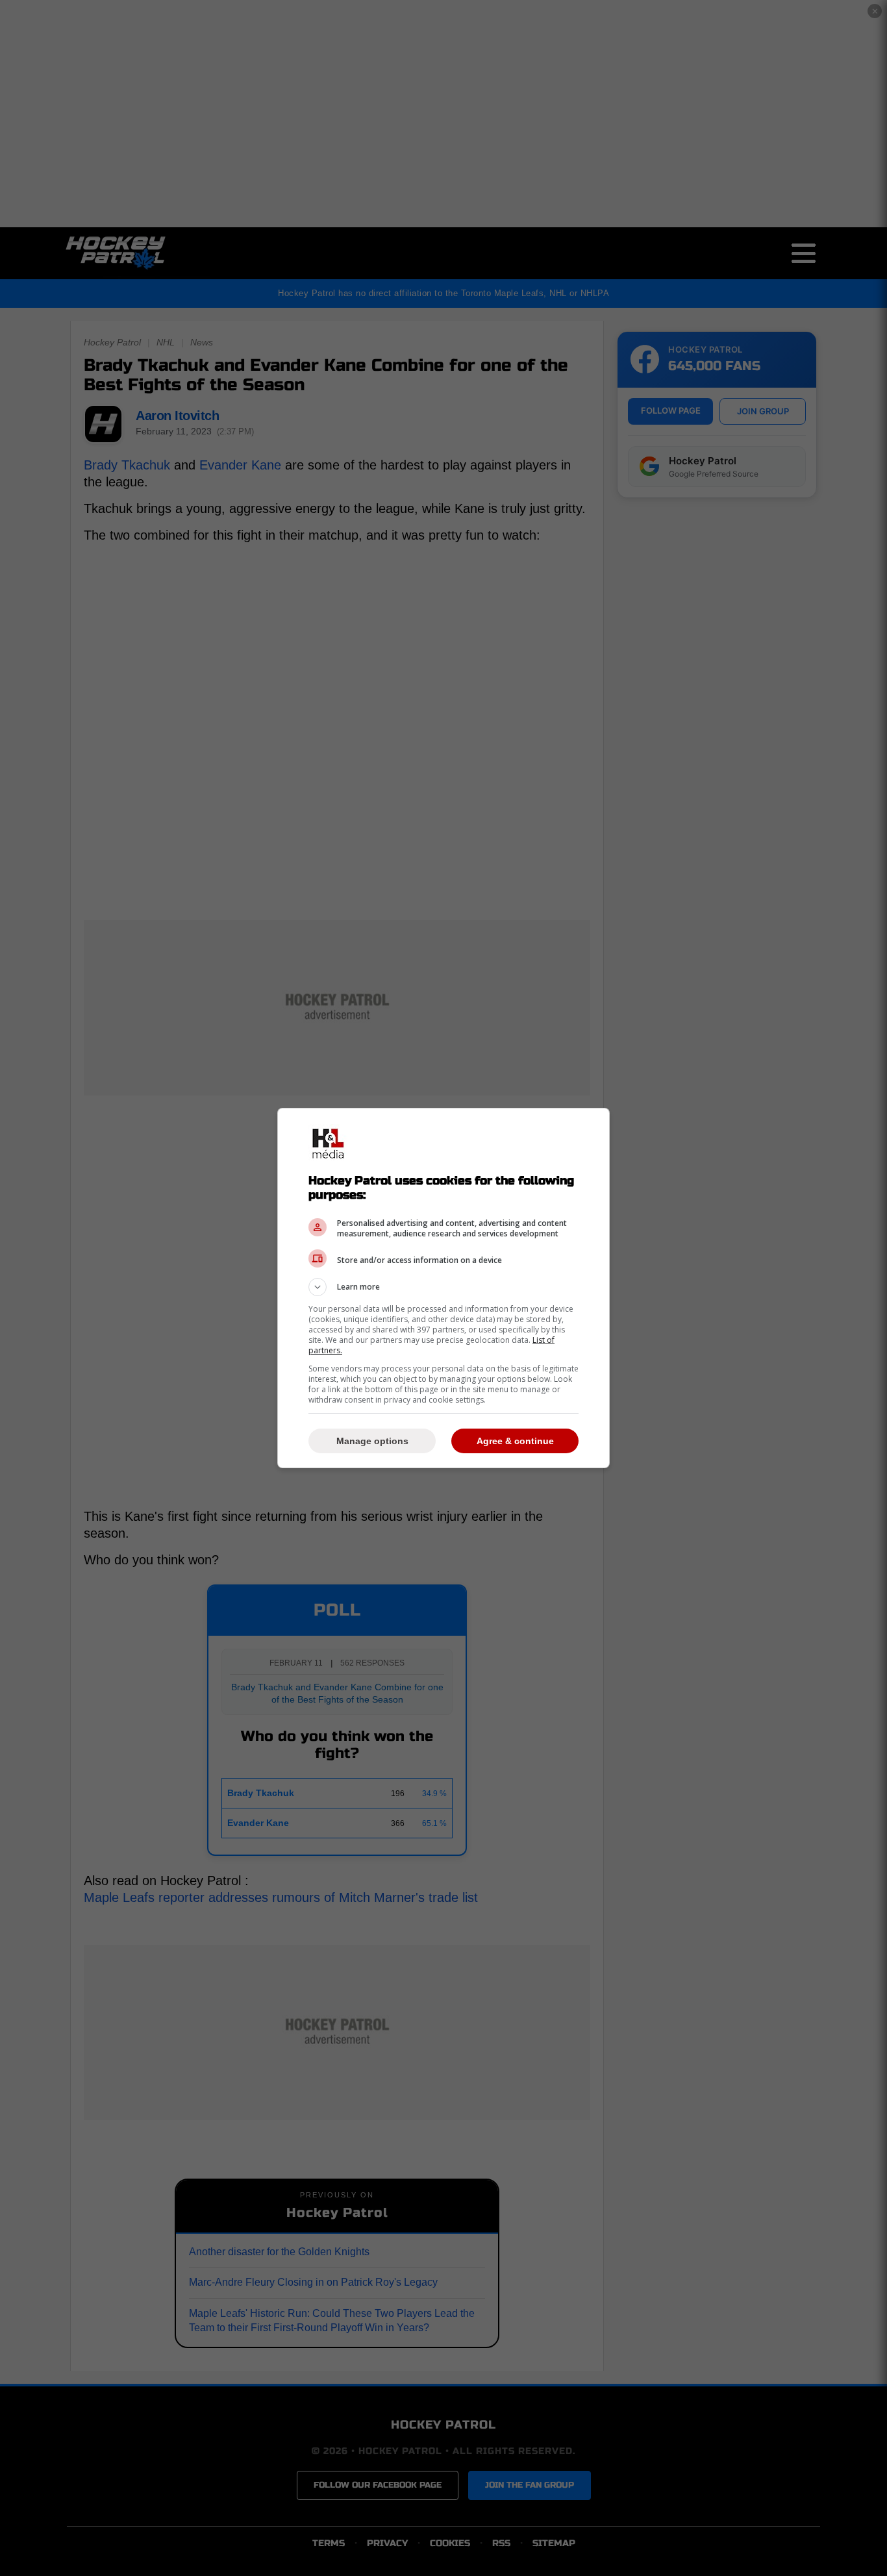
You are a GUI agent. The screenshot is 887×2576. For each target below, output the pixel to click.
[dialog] (443, 1288)
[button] (443, 1287)
